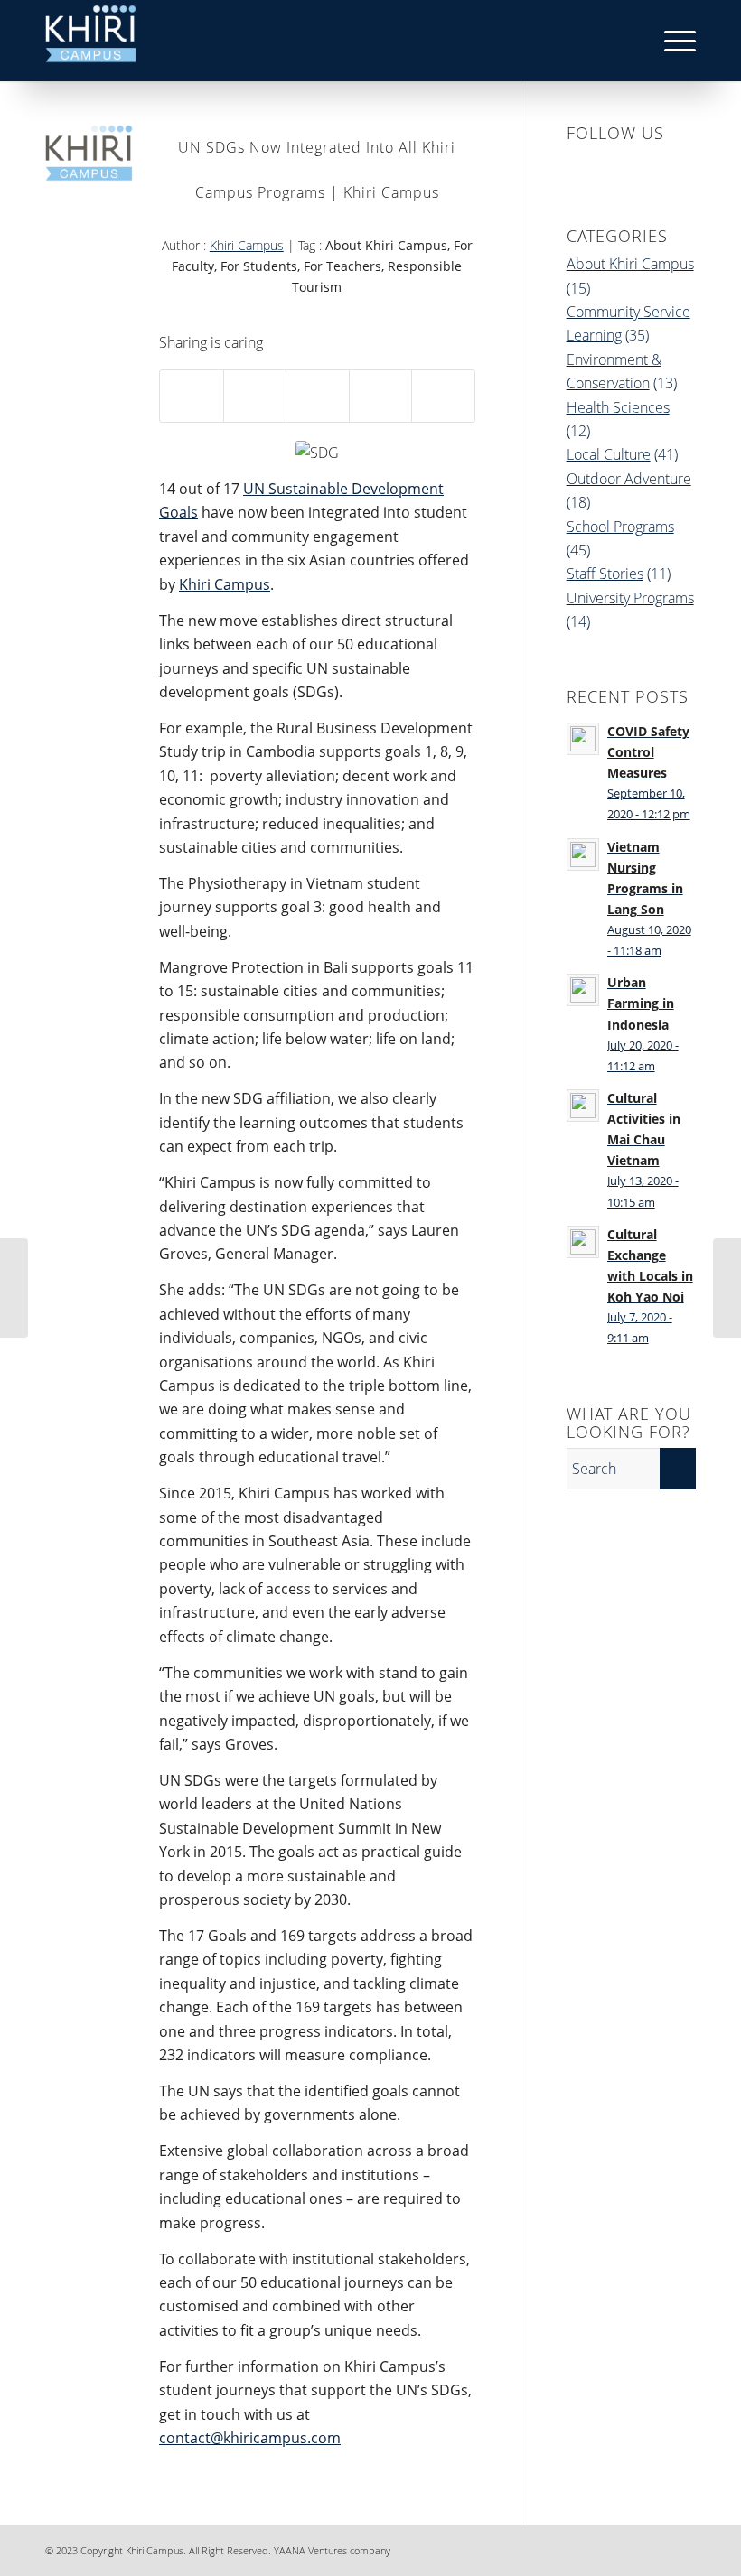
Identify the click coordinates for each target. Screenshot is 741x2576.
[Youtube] (682, 2548)
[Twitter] (655, 2548)
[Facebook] (574, 2548)
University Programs (630, 598)
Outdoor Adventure (629, 479)
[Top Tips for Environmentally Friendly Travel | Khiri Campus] (14, 1288)
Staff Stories (605, 574)
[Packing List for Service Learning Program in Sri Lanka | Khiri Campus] (727, 1288)
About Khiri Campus (630, 264)
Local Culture (609, 454)
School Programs (620, 527)
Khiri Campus (247, 245)
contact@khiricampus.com (250, 2438)
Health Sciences (618, 407)
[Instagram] (628, 2548)
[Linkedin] (601, 2548)
